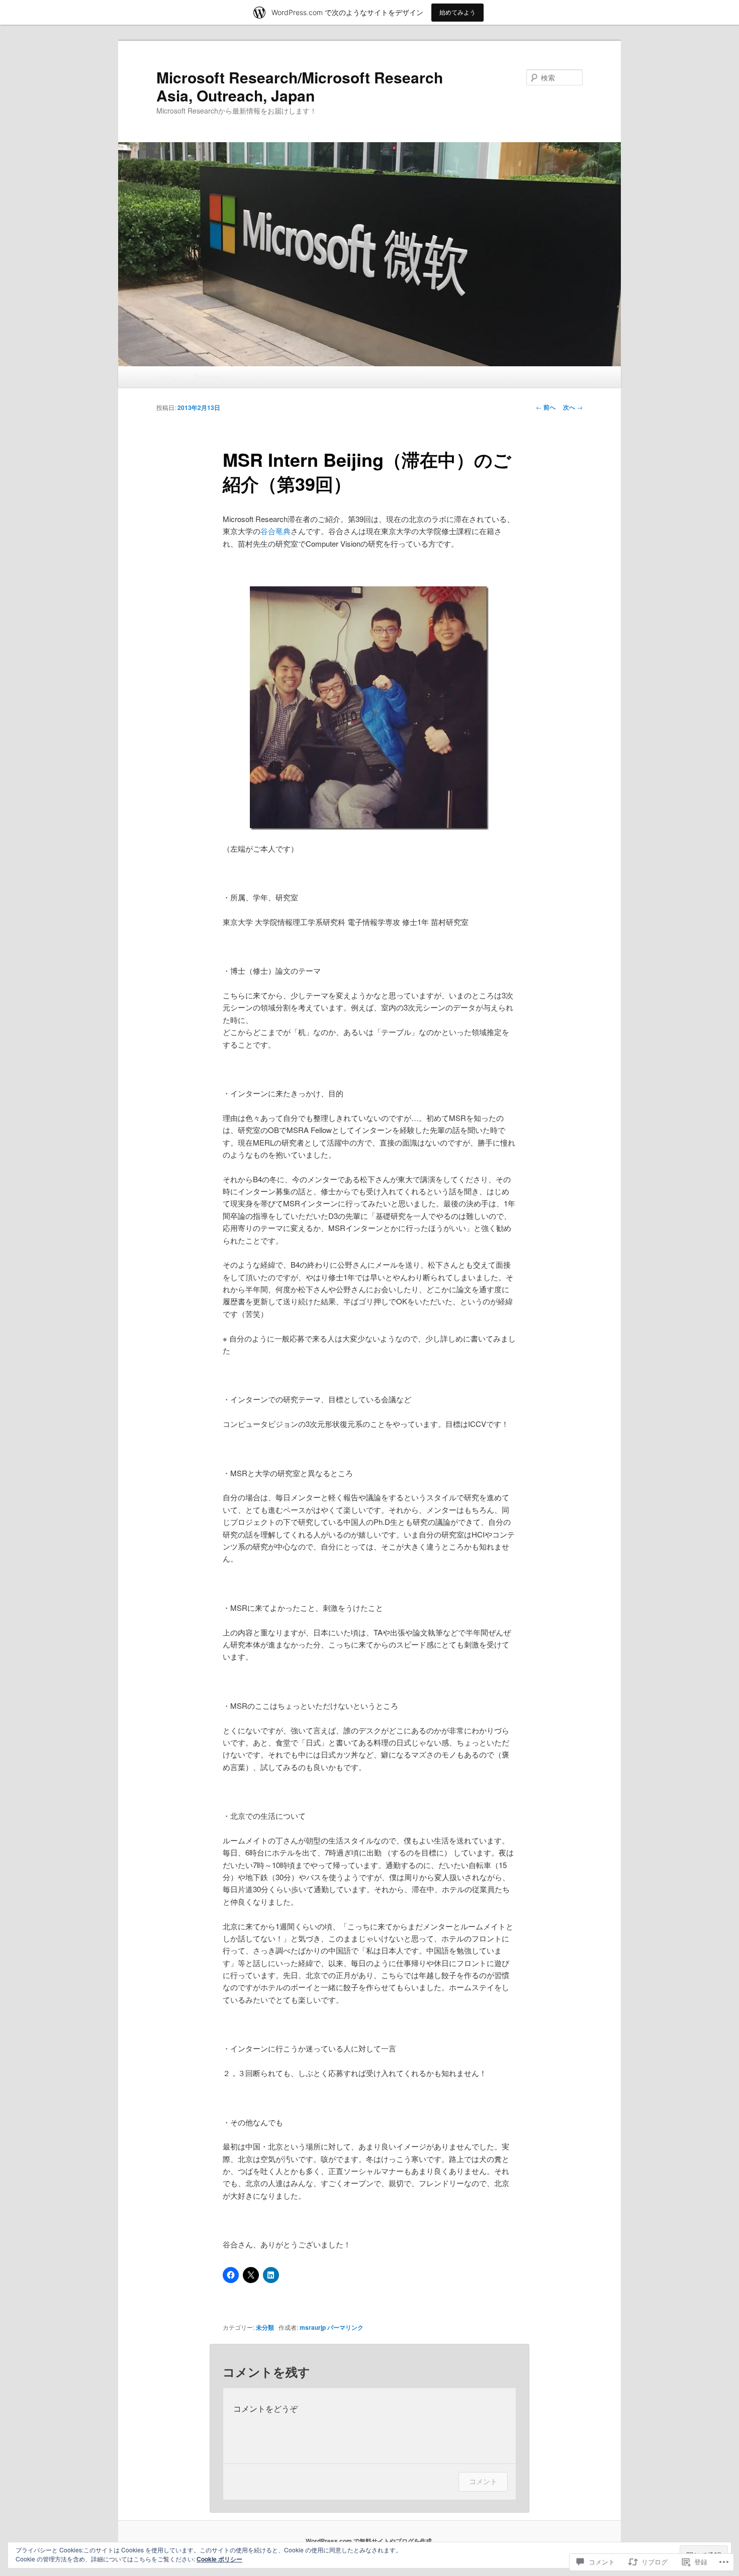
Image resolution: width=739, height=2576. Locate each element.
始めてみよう (457, 12)
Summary (209, 377)
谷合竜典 (275, 531)
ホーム (169, 377)
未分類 (265, 2327)
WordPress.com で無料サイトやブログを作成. (369, 2541)
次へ (573, 407)
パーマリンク (345, 2327)
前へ (546, 407)
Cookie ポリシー (219, 2559)
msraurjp (313, 2327)
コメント (483, 2481)
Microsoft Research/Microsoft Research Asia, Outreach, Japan (300, 86)
